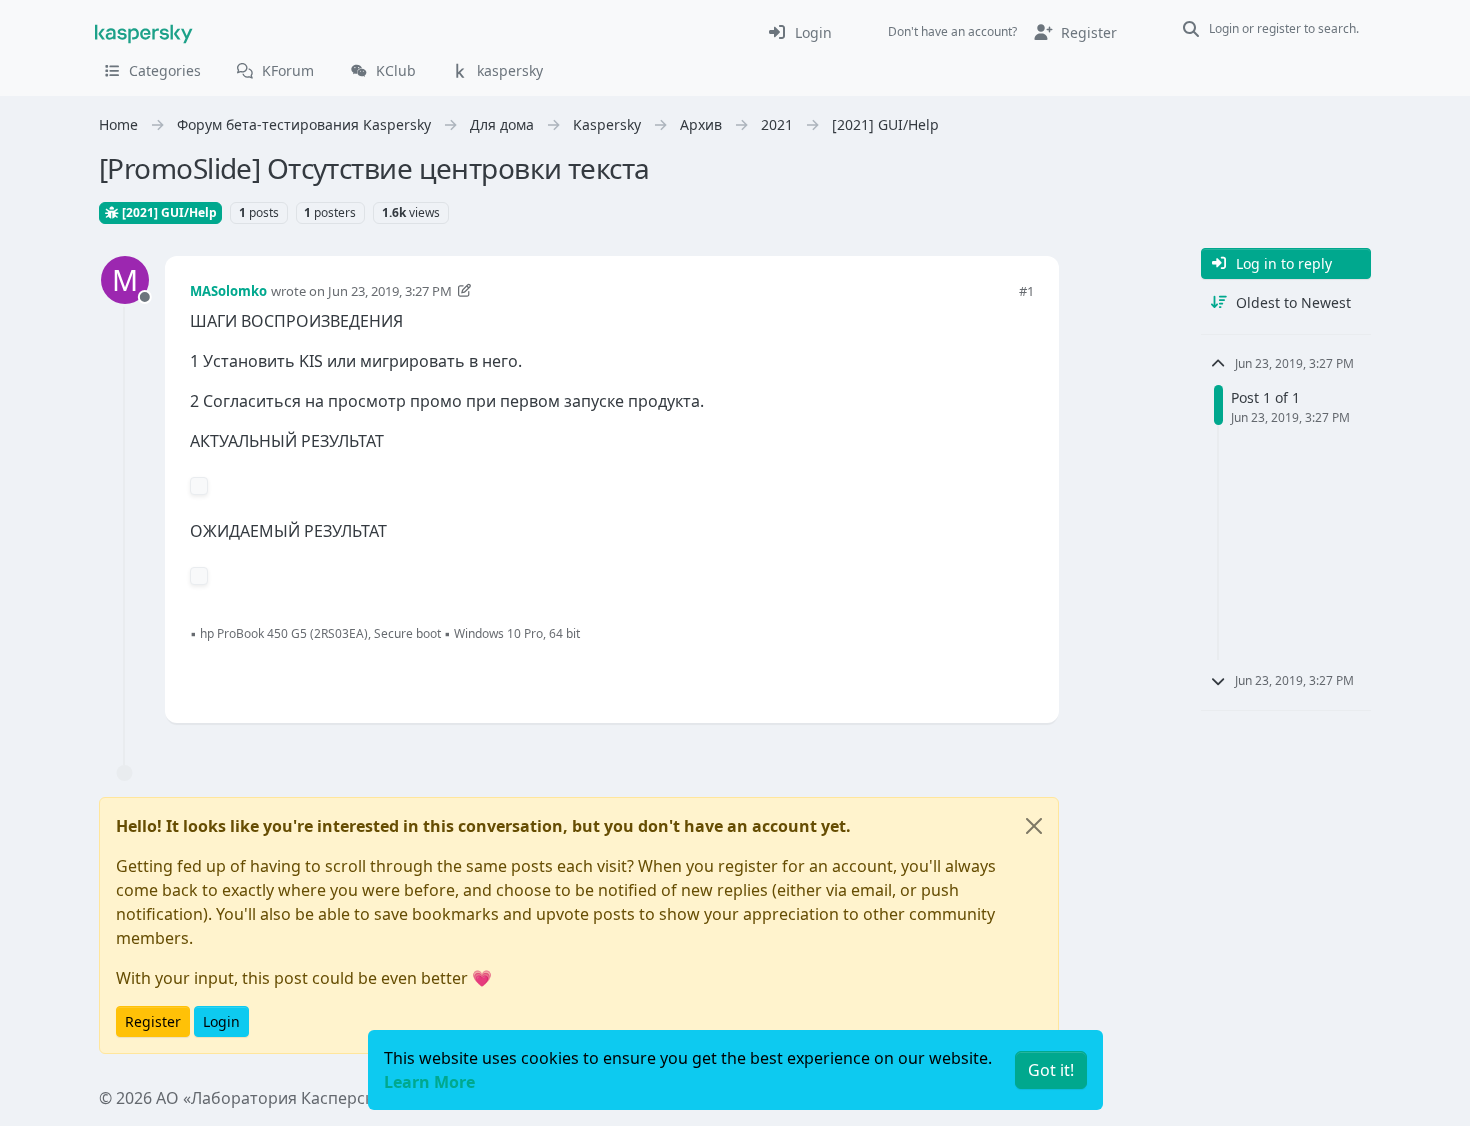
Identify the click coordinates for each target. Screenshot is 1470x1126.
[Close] (1034, 826)
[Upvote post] (947, 674)
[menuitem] (799, 32)
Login (221, 1021)
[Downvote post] (1017, 674)
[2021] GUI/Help (168, 212)
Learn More (429, 1082)
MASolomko (228, 291)
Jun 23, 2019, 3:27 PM (390, 291)
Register (153, 1021)
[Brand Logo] (144, 32)
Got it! (1051, 1070)
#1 (1026, 291)
